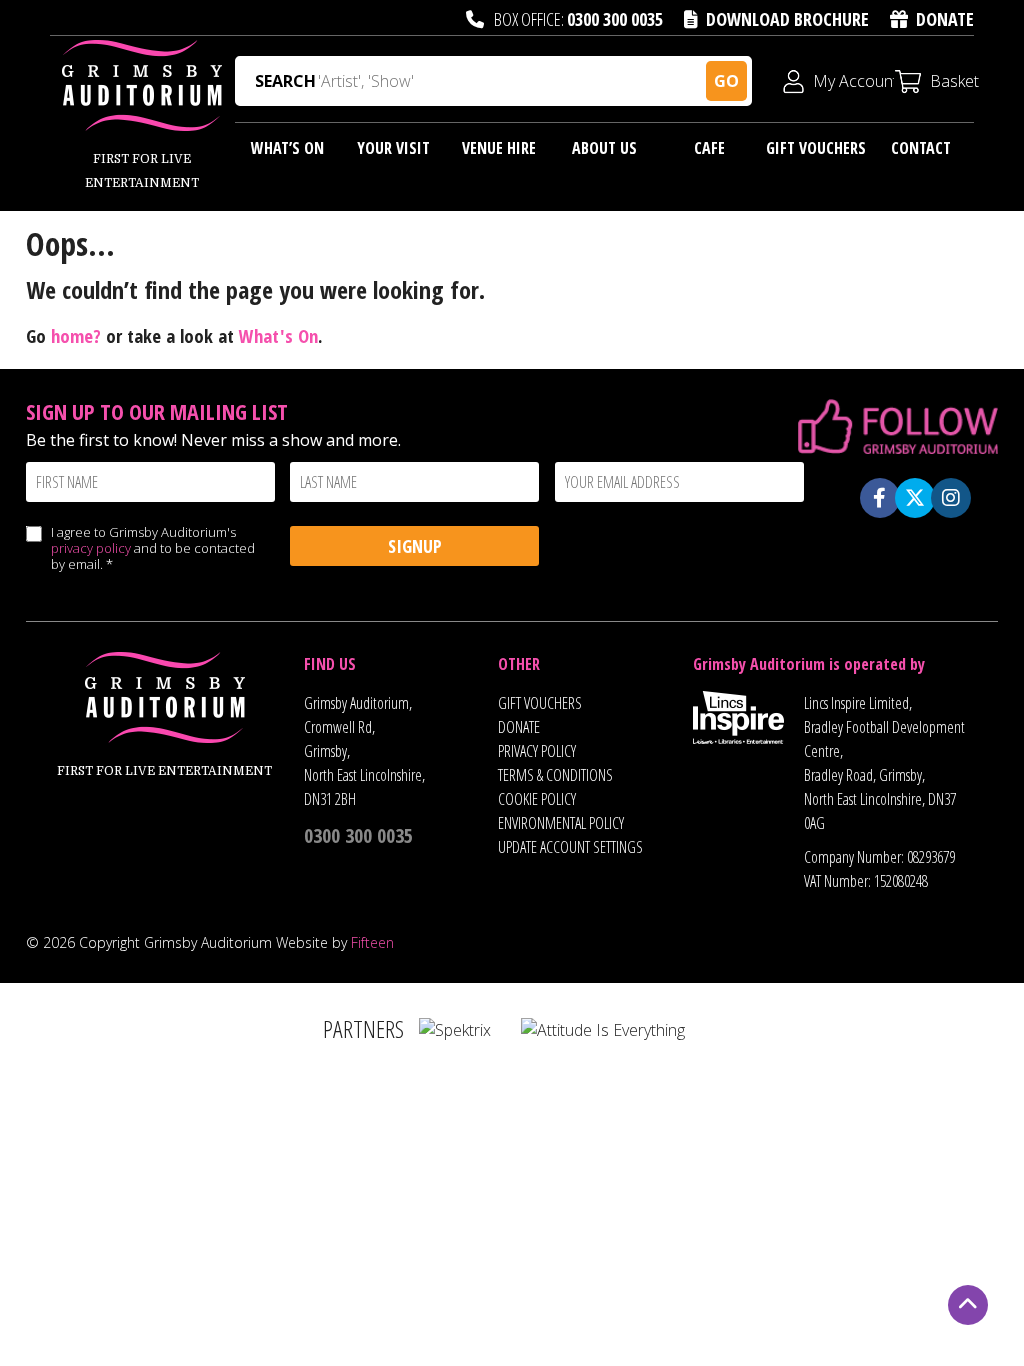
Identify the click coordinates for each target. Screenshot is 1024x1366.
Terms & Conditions (555, 775)
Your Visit (393, 148)
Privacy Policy (537, 751)
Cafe (709, 148)
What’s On (287, 148)
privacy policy (91, 548)
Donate (945, 19)
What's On (278, 335)
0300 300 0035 (615, 19)
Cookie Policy (537, 799)
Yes (33, 554)
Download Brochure (787, 19)
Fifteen (372, 942)
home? (76, 335)
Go (726, 81)
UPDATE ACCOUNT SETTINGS (570, 847)
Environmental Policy (561, 823)
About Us (604, 148)
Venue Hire (499, 148)
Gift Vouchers (816, 148)
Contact (921, 148)
